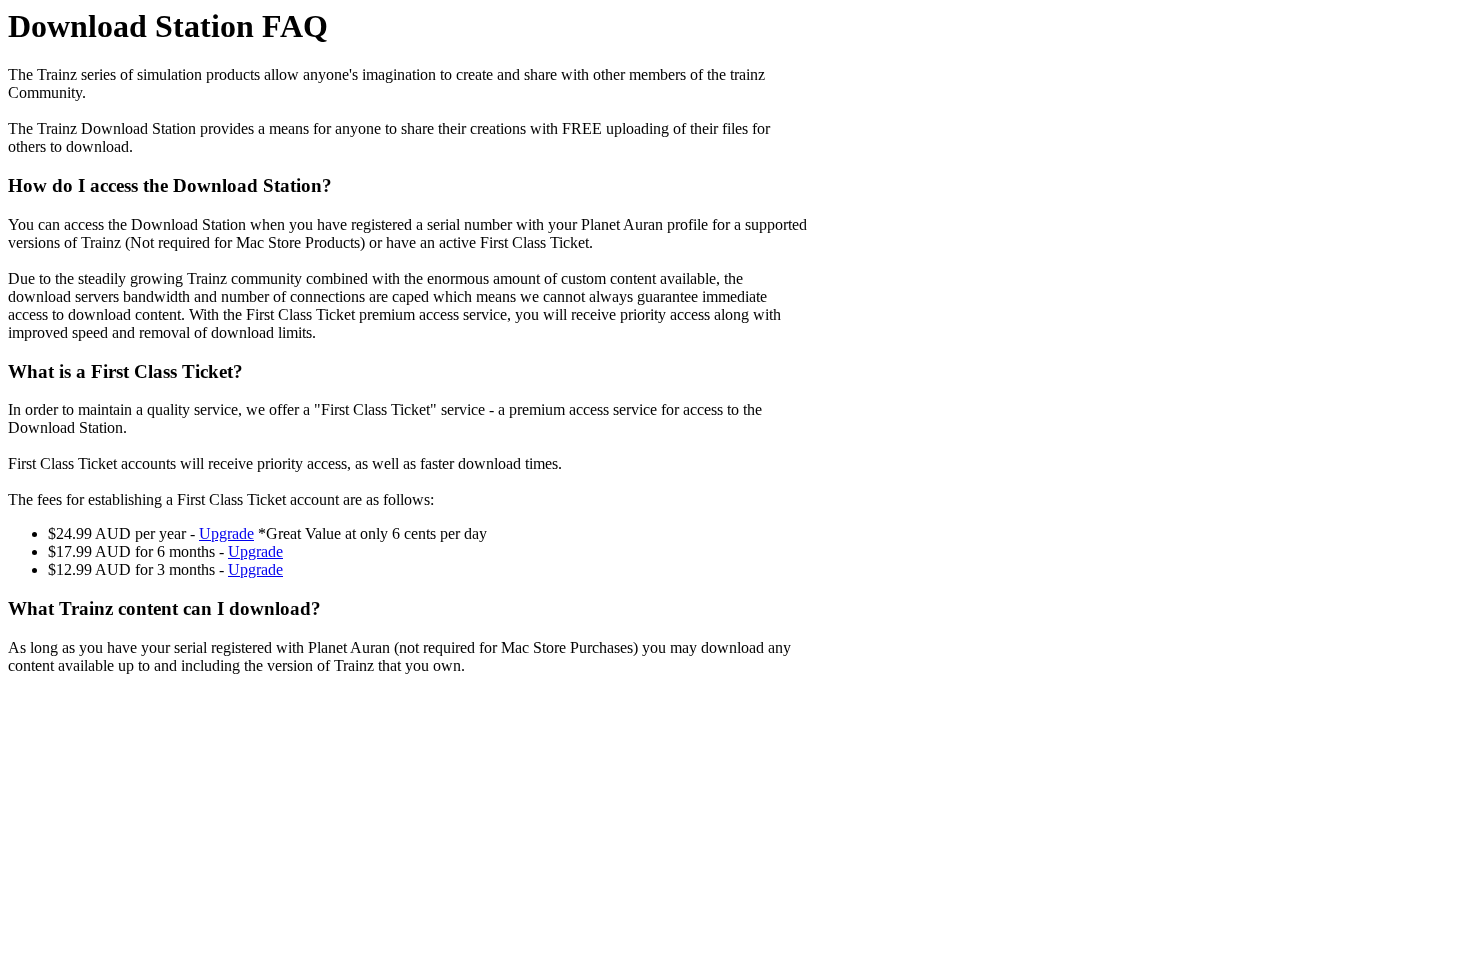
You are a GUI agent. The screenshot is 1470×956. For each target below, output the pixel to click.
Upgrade (226, 533)
